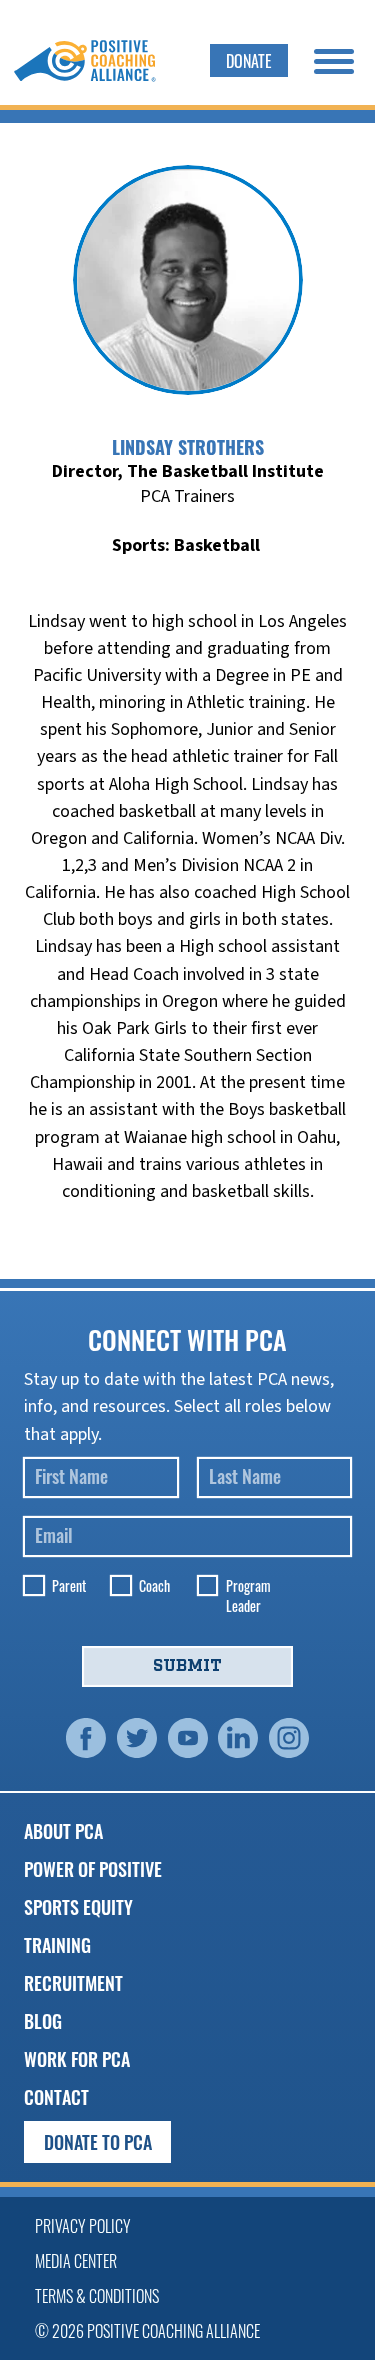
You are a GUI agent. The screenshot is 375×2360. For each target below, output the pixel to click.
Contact (56, 2096)
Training (57, 1944)
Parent (69, 1586)
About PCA (63, 1830)
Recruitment (73, 1982)
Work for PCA (77, 2058)
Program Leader (248, 1596)
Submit (187, 1666)
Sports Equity (78, 1906)
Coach (154, 1586)
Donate (249, 61)
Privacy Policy (83, 2226)
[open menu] (334, 60)
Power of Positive (93, 1868)
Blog (43, 2020)
